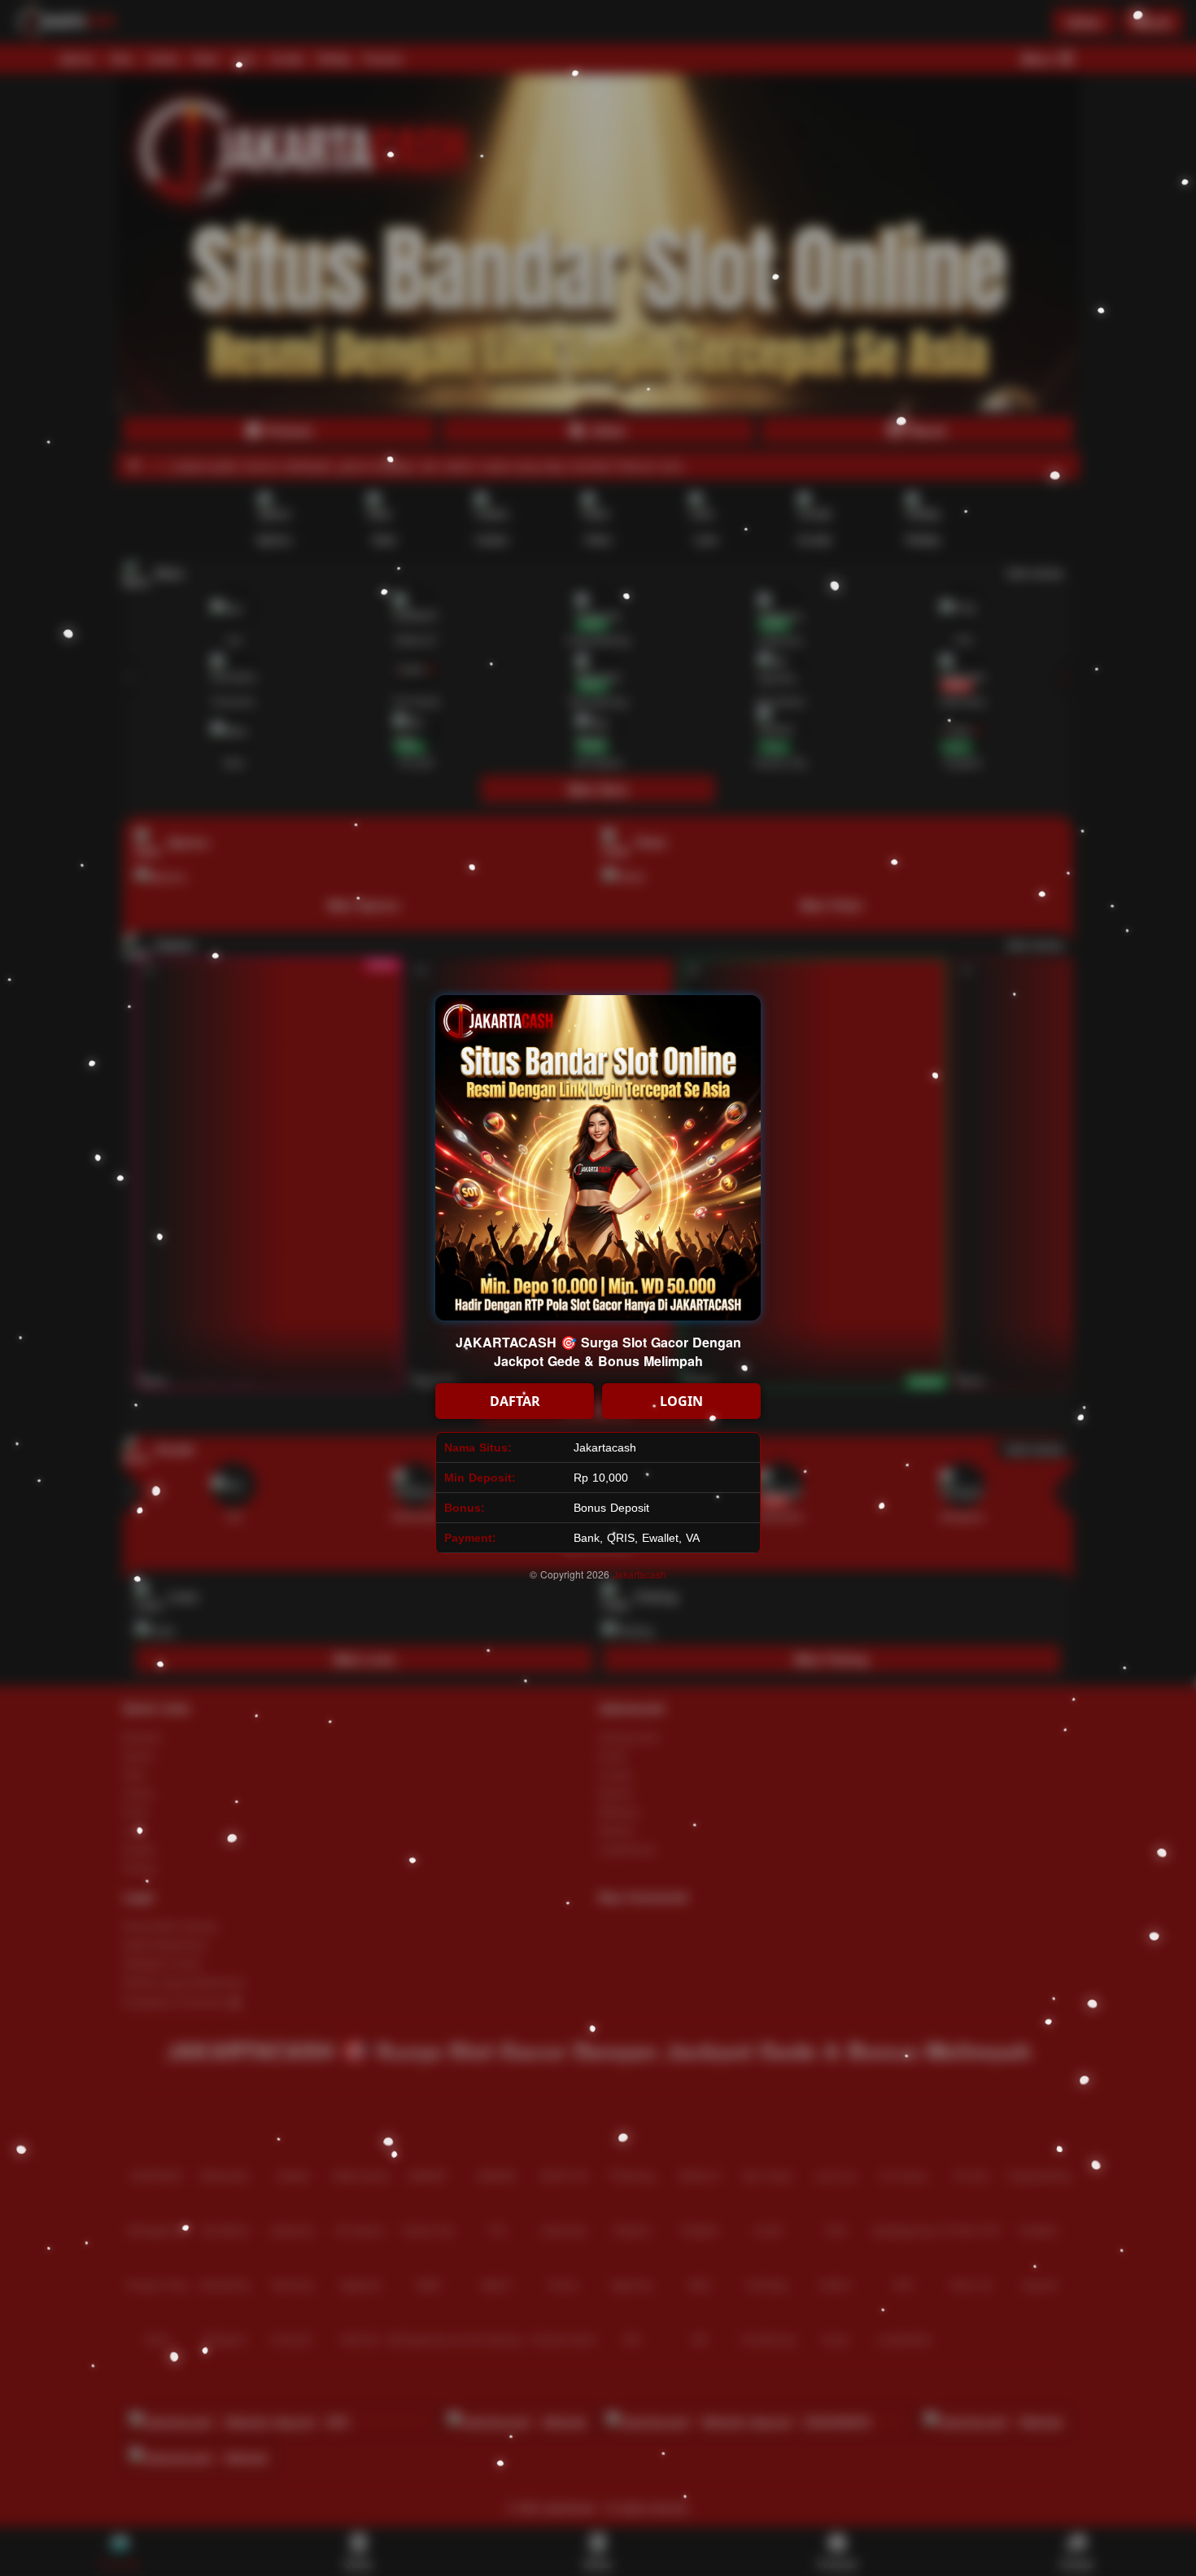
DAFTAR (515, 1401)
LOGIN (681, 1401)
